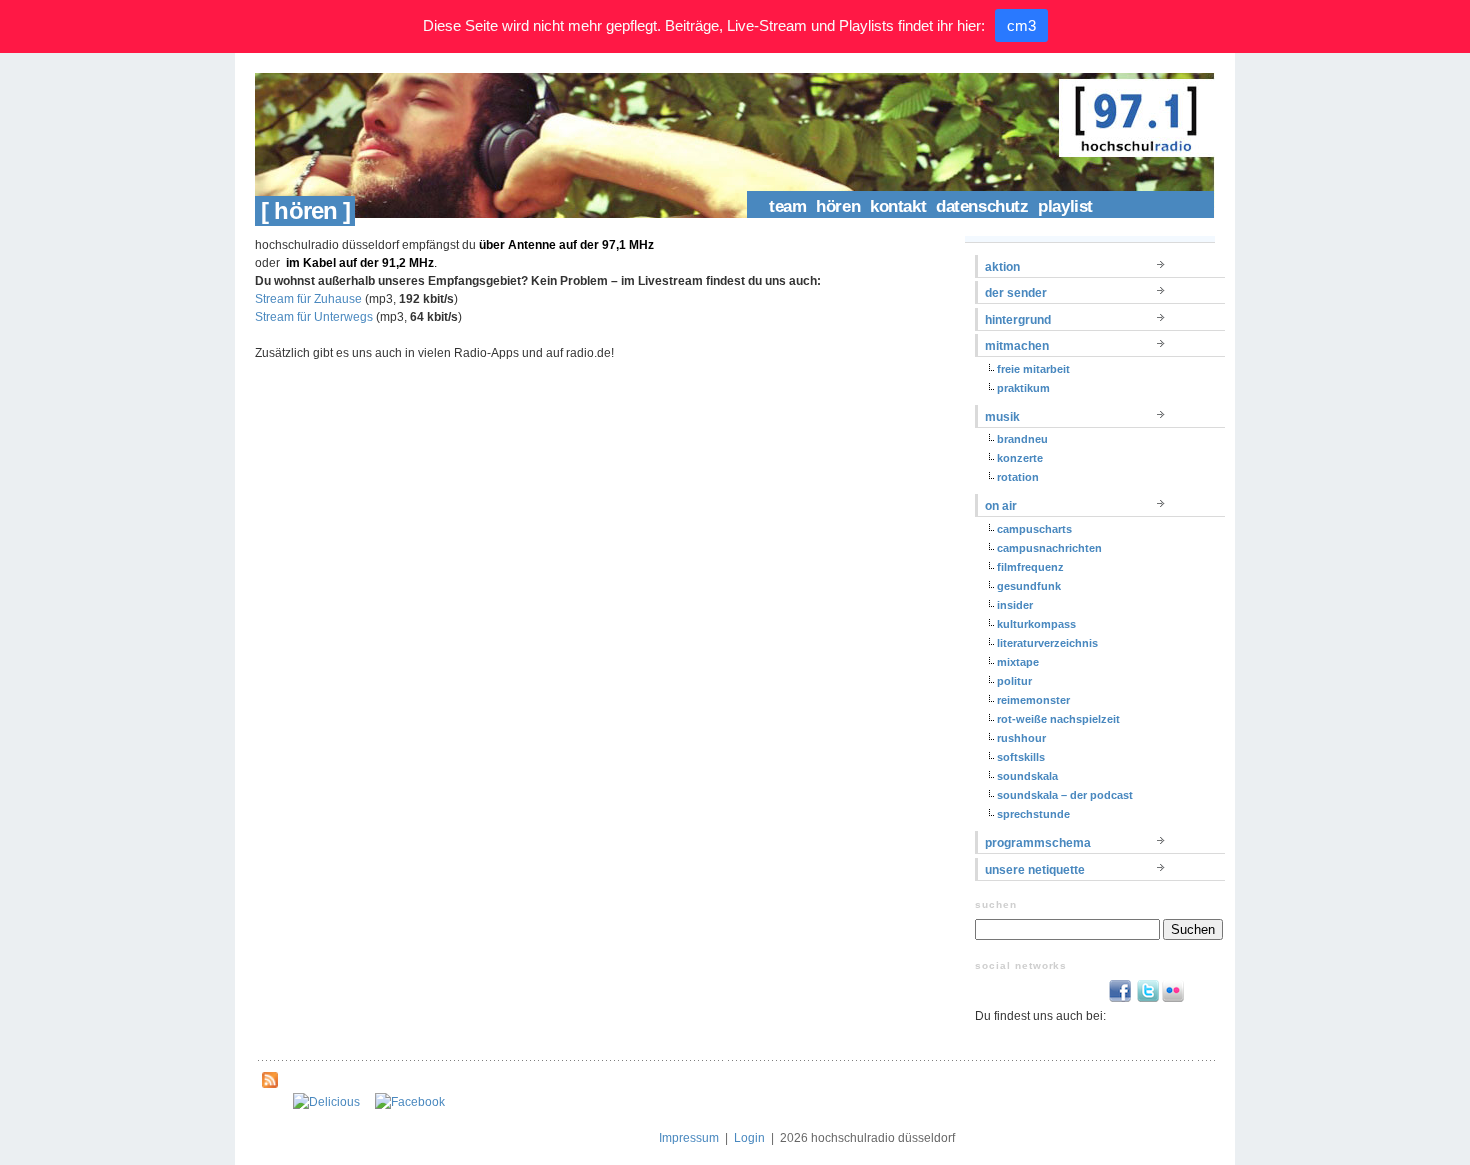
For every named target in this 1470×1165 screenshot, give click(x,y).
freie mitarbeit (1033, 369)
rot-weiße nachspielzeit (1058, 719)
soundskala (1027, 776)
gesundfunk (1029, 586)
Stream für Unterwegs (314, 317)
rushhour (1021, 738)
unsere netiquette (1035, 870)
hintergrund (1018, 320)
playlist (1065, 206)
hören (838, 206)
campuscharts (1034, 529)
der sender (1016, 293)
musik (1002, 417)
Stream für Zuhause (308, 299)
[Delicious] (326, 1102)
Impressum (689, 1138)
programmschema (1038, 843)
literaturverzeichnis (1047, 643)
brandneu (1022, 439)
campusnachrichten (1049, 548)
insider (1015, 605)
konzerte (1020, 458)
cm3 (1021, 25)
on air (1001, 506)
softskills (1021, 757)
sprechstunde (1033, 814)
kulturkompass (1036, 624)
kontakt (898, 206)
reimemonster (1033, 700)
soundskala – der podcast (1065, 795)
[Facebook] (410, 1102)
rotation (1018, 477)
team (787, 206)
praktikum (1023, 388)
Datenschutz (982, 206)
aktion (1002, 267)
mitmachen (1017, 346)
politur (1014, 681)
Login (749, 1138)
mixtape (1018, 662)
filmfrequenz (1030, 567)
